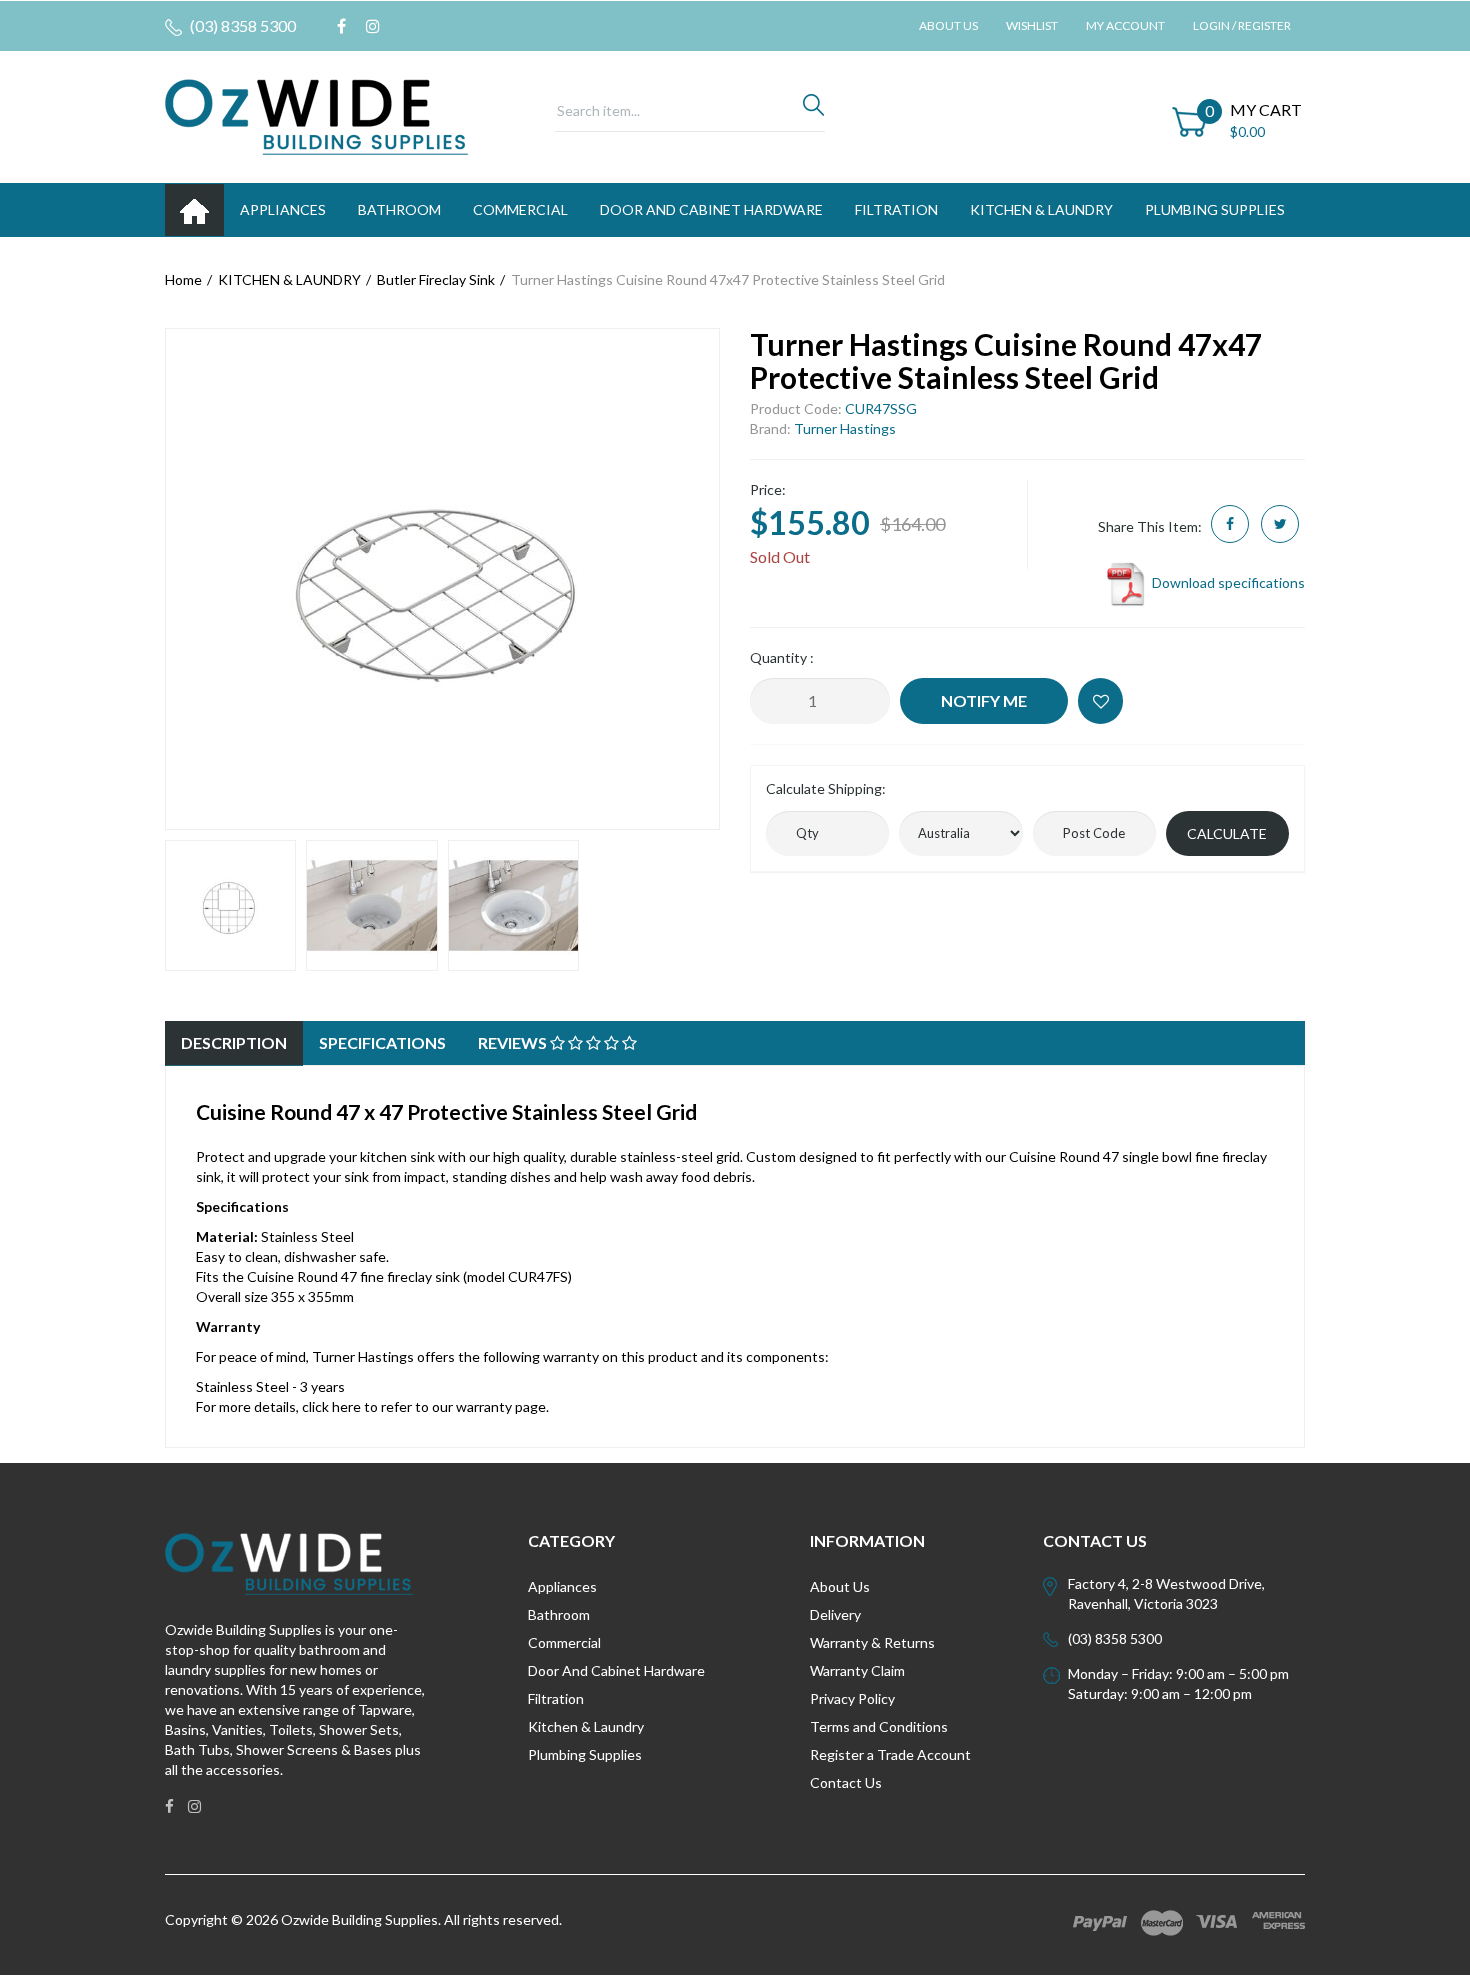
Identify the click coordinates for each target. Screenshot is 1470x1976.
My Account (1125, 25)
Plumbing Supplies (585, 1754)
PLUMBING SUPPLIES (1215, 209)
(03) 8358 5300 (241, 25)
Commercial (520, 209)
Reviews (514, 1042)
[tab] (234, 1043)
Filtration (556, 1698)
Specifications (382, 1042)
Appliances (562, 1586)
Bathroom (559, 1614)
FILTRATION (896, 209)
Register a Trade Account (890, 1754)
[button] (1100, 701)
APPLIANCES (283, 209)
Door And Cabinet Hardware (616, 1670)
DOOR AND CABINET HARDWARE (711, 209)
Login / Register (1242, 25)
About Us (948, 25)
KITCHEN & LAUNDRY (1041, 209)
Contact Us (846, 1782)
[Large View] (230, 905)
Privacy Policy (852, 1698)
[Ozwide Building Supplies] (316, 115)
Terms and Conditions (879, 1726)
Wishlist (1032, 25)
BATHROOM (399, 209)
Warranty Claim (857, 1670)
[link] (341, 26)
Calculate (1227, 833)
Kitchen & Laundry (586, 1726)
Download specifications (1227, 582)
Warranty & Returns (872, 1642)
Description (234, 1042)
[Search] (813, 110)
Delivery (835, 1614)
